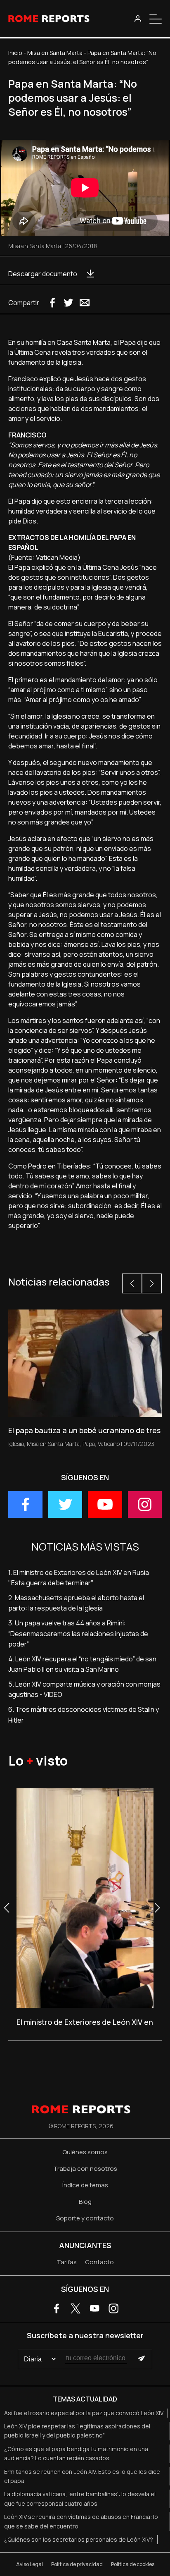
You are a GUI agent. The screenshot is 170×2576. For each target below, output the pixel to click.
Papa (89, 1444)
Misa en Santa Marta (55, 53)
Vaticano (109, 1444)
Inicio (15, 53)
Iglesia (16, 1444)
